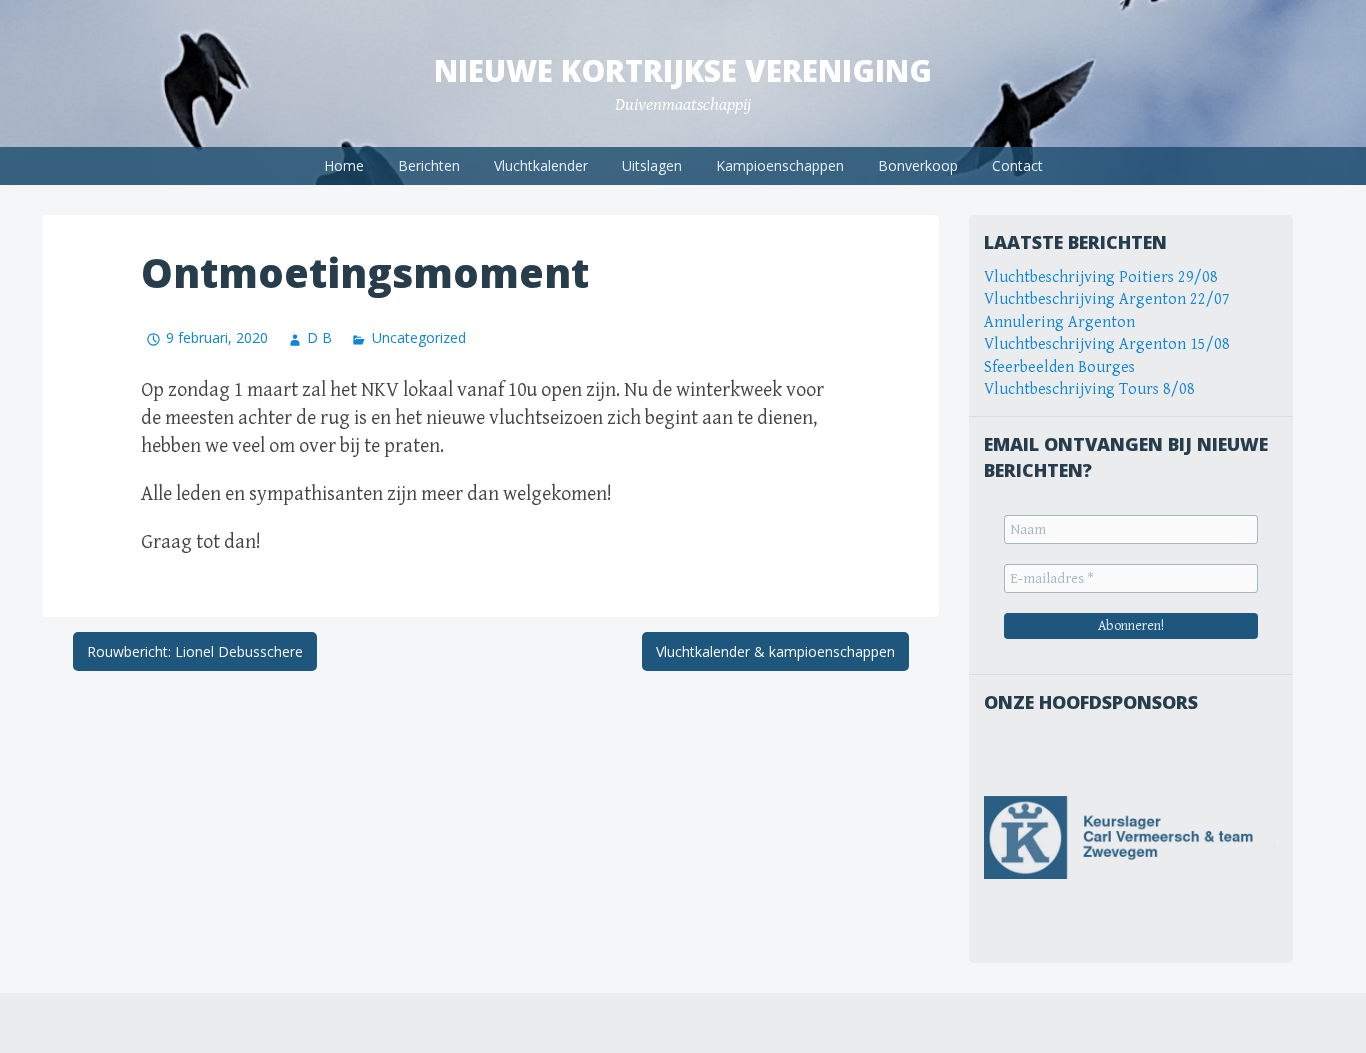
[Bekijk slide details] (1131, 837)
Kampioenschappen (780, 165)
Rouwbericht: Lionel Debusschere (195, 651)
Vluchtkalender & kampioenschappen (775, 651)
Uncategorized (418, 337)
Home (344, 165)
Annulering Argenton (1059, 322)
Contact (1017, 165)
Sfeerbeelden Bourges (1059, 367)
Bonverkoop (918, 165)
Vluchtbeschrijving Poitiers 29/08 (1101, 277)
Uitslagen (652, 165)
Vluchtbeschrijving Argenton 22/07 (1107, 299)
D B (319, 337)
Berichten (429, 165)
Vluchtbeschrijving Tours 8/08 (1089, 389)
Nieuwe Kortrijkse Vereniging (683, 70)
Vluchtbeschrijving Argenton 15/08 (1107, 344)
